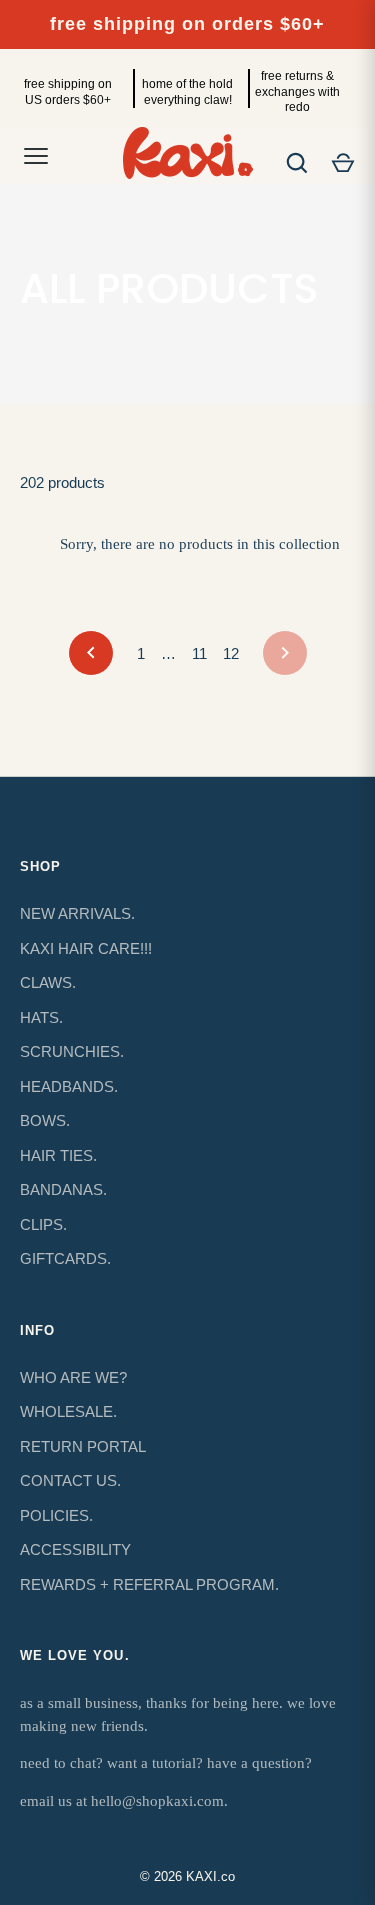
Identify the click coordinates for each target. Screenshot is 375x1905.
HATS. (41, 1017)
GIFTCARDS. (65, 1258)
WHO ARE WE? (73, 1377)
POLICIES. (56, 1515)
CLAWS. (48, 982)
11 (199, 653)
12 (231, 653)
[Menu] (36, 156)
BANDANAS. (63, 1189)
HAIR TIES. (58, 1155)
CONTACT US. (70, 1480)
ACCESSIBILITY (75, 1549)
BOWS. (45, 1120)
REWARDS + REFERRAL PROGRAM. (149, 1584)
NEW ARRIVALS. (77, 913)
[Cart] (343, 163)
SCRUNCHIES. (72, 1051)
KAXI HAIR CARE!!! (86, 948)
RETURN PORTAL (83, 1446)
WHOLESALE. (68, 1411)
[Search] (297, 163)
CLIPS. (43, 1224)
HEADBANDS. (69, 1086)
